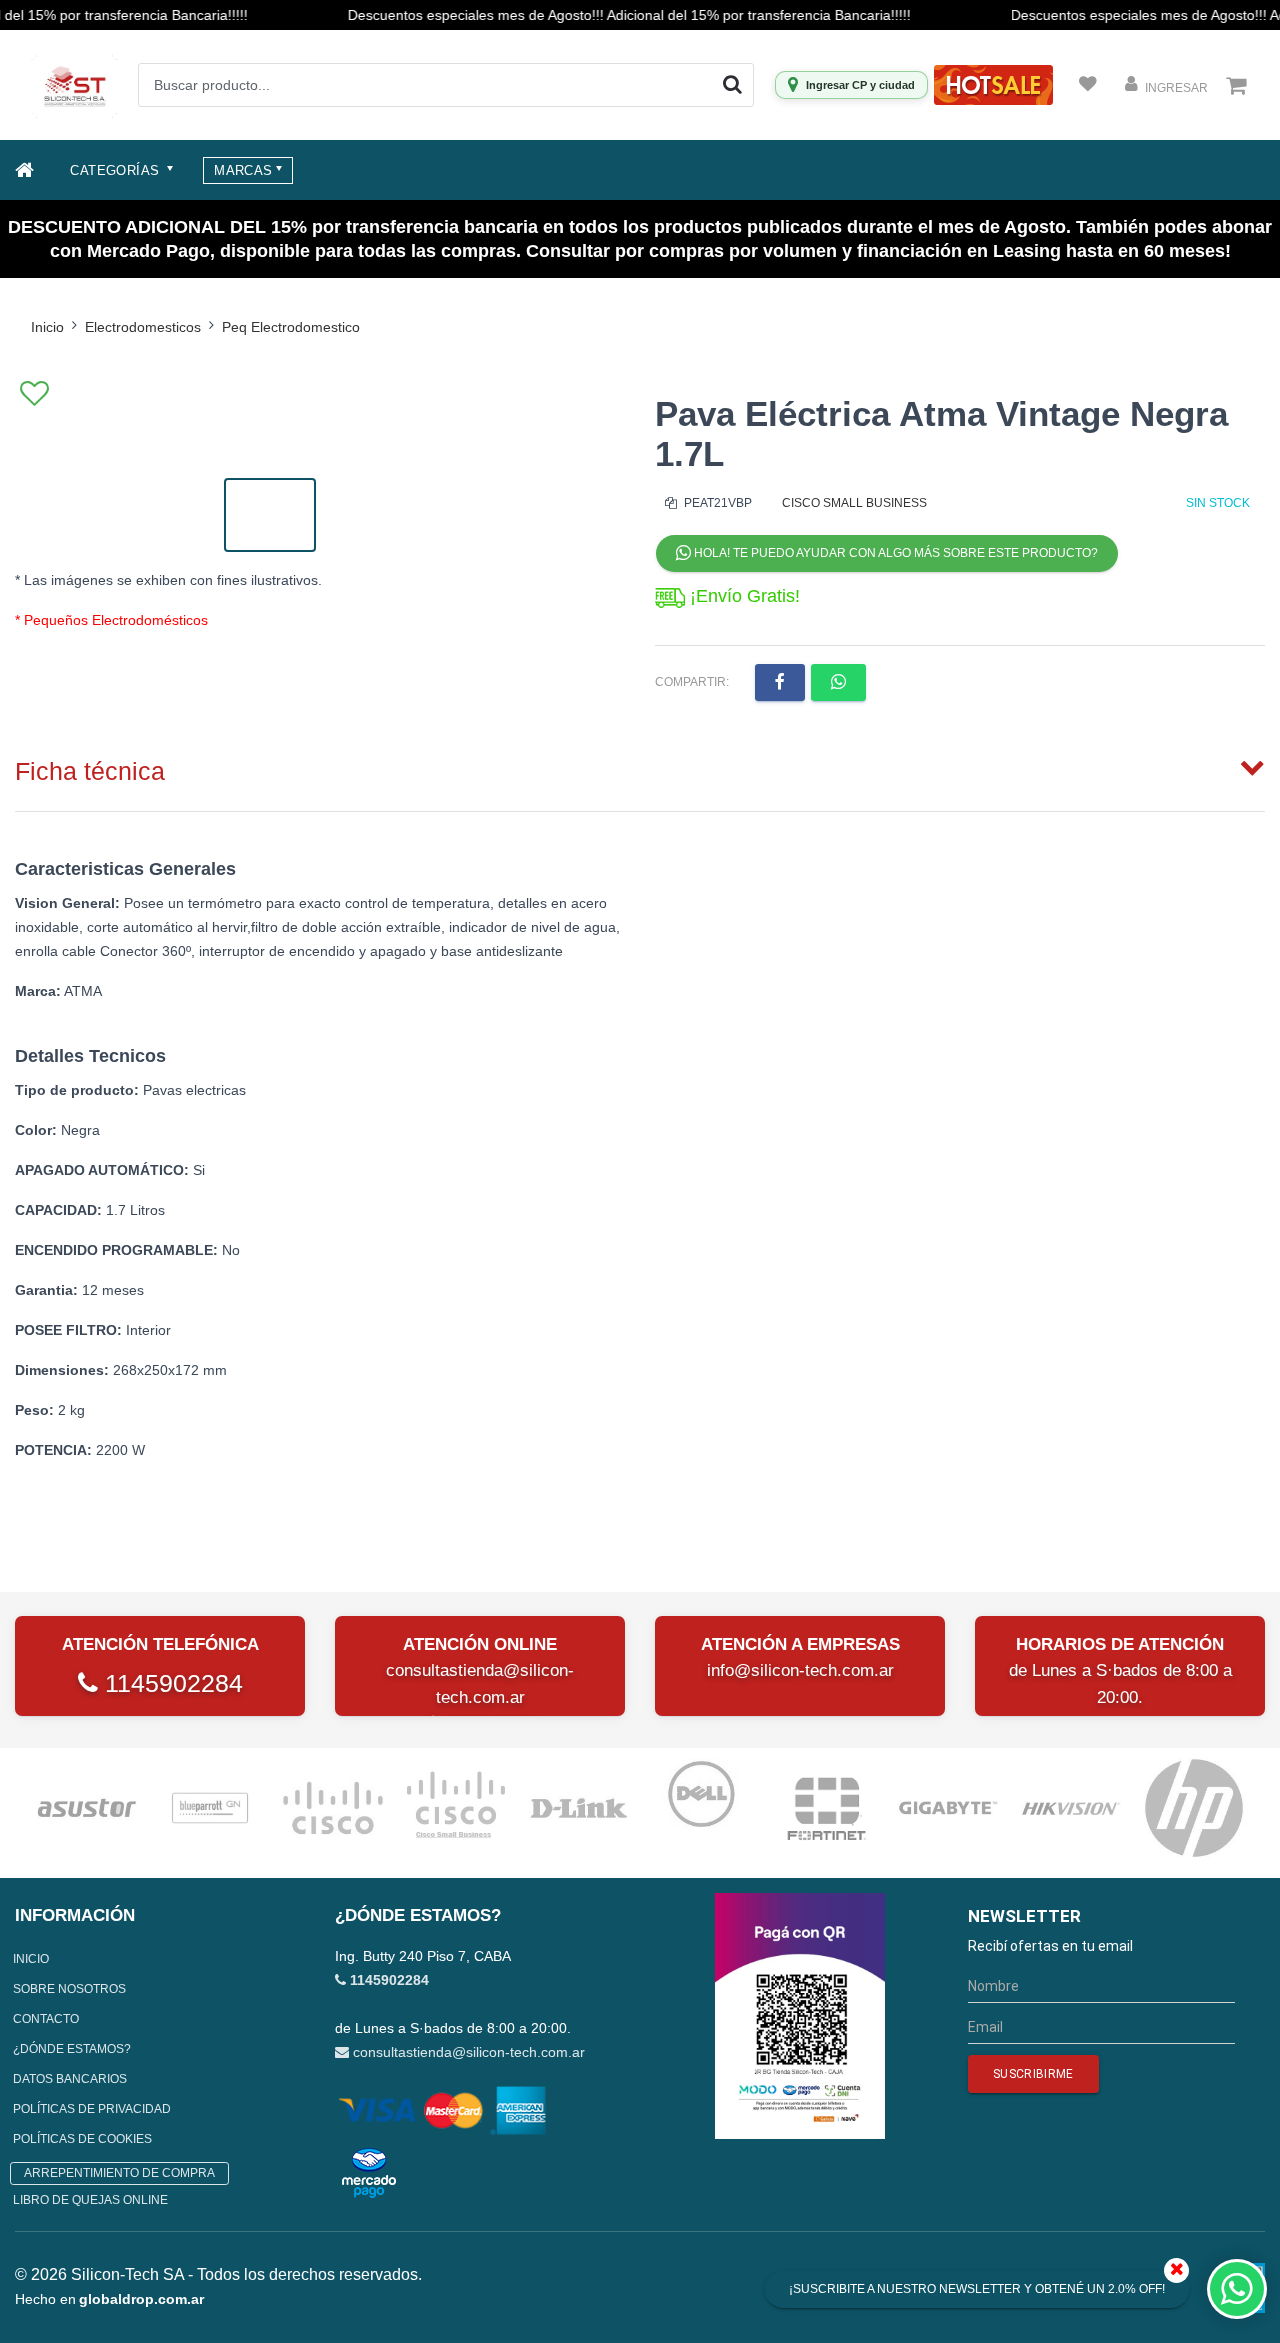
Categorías (116, 170)
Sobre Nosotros (69, 1989)
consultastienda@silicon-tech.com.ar (469, 2052)
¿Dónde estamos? (72, 2049)
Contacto (46, 2019)
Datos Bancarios (70, 2079)
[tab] (640, 767)
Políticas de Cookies (82, 2139)
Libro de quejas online (90, 2200)
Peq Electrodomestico (291, 327)
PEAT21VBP (716, 503)
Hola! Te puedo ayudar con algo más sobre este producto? (894, 553)
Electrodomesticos (143, 327)
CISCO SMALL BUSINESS (854, 503)
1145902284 (170, 1683)
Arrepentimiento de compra (119, 2173)
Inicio (47, 327)
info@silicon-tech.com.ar (800, 1670)
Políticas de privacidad (92, 2109)
